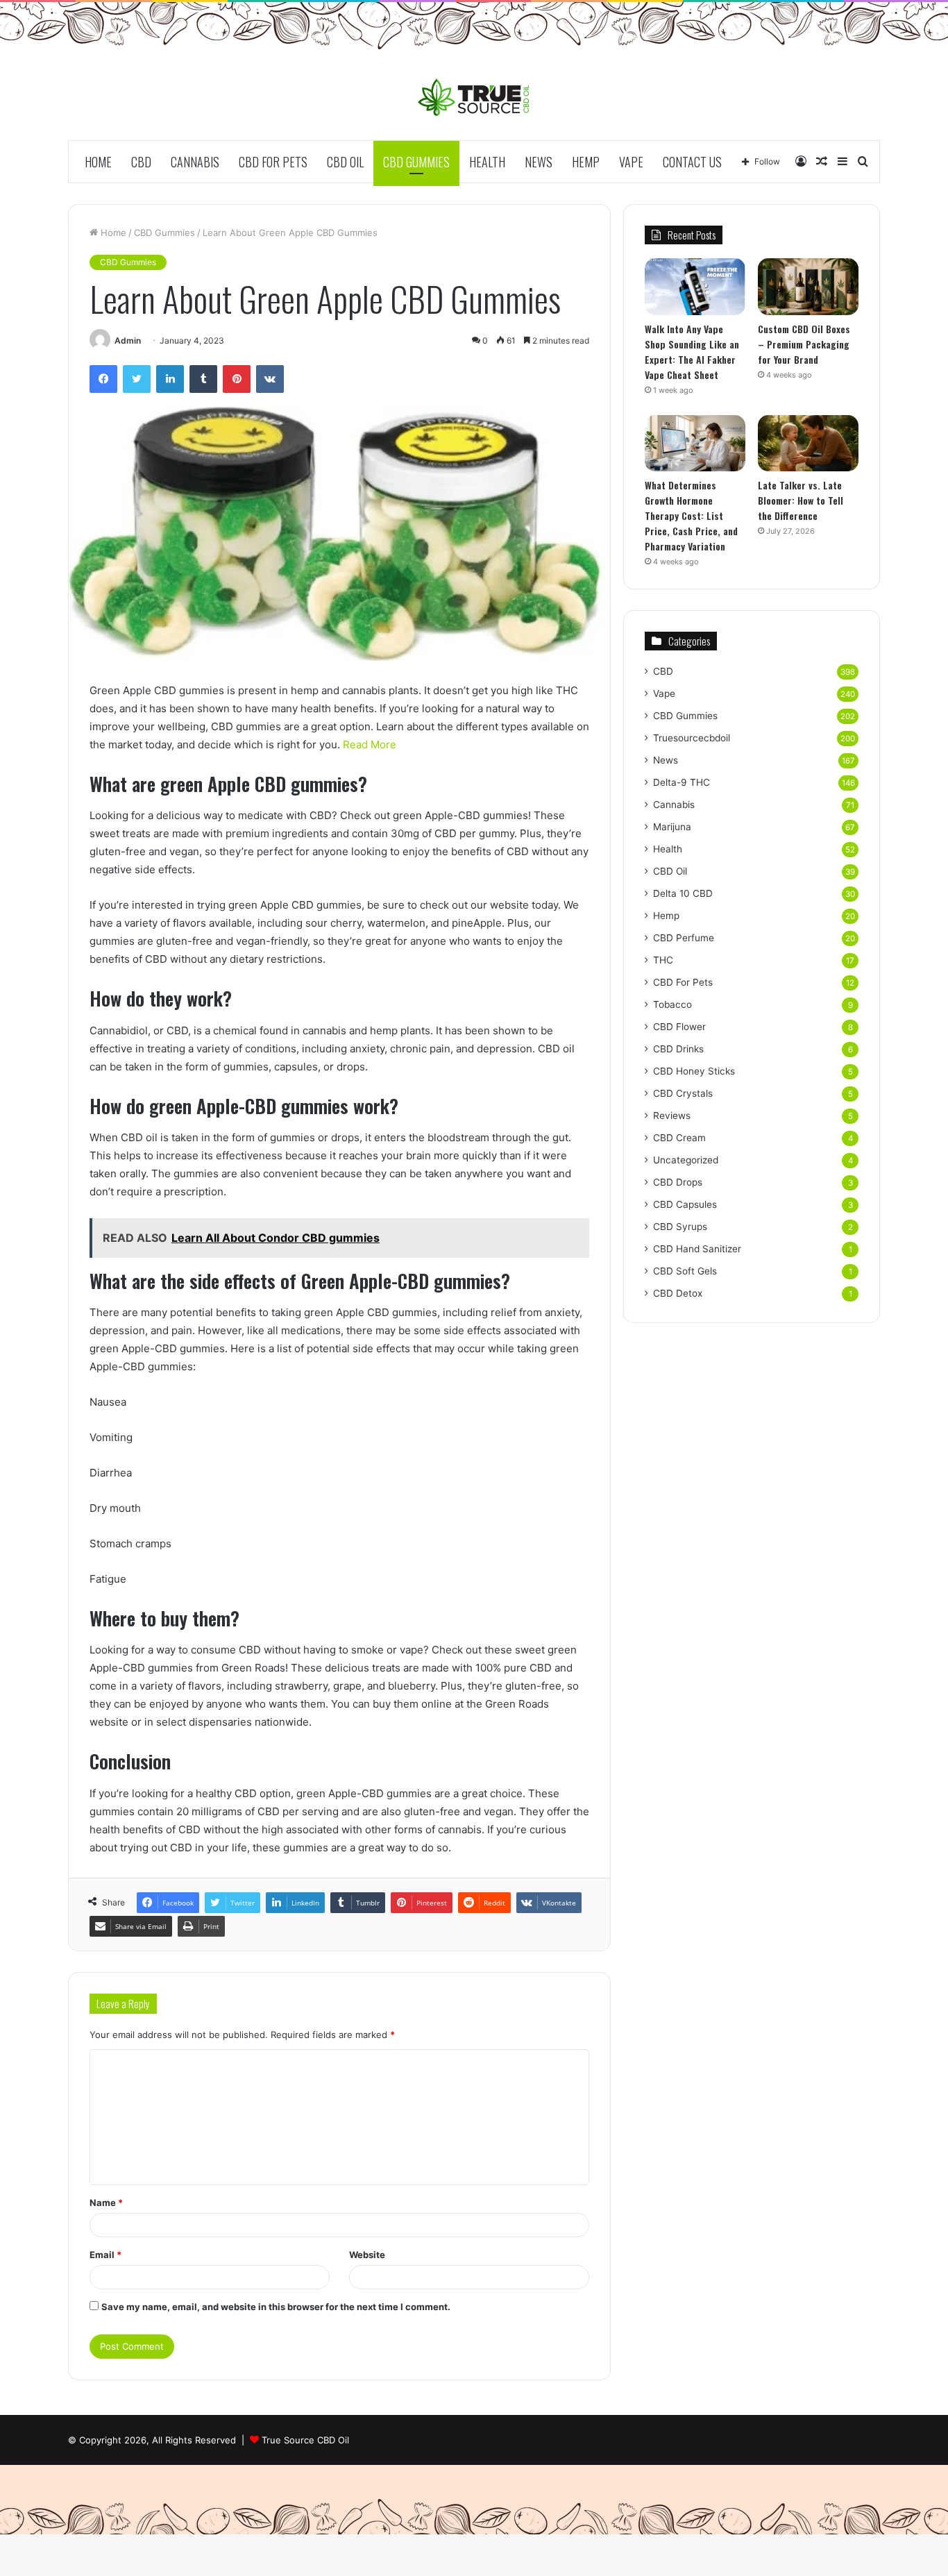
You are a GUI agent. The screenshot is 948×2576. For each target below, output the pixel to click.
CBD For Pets (273, 162)
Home (98, 162)
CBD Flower (679, 1027)
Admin (128, 340)
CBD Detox (678, 1293)
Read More (370, 744)
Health (487, 162)
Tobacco (672, 1004)
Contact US (692, 162)
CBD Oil (345, 162)
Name (106, 2203)
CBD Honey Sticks (694, 1071)
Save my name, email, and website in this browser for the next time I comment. (276, 2307)
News (539, 162)
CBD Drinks (678, 1049)
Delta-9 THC (682, 782)
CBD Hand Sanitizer (697, 1249)
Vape (631, 162)
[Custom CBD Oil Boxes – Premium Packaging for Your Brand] (808, 287)
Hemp (586, 162)
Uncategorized (686, 1160)
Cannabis (195, 162)
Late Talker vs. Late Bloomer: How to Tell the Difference (801, 500)
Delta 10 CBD (683, 893)
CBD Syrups (680, 1227)
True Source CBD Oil (305, 2440)
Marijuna (672, 827)
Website (367, 2255)
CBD (141, 162)
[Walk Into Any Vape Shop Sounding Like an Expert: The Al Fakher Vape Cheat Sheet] (695, 287)
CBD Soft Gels (685, 1271)
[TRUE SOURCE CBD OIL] (474, 97)
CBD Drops (678, 1182)
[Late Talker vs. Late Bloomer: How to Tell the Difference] (808, 444)
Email (105, 2255)
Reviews (672, 1116)
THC (663, 960)
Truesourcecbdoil (692, 738)
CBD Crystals (683, 1093)
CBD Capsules (685, 1204)
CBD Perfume (684, 938)
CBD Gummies (416, 162)
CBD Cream (679, 1138)
